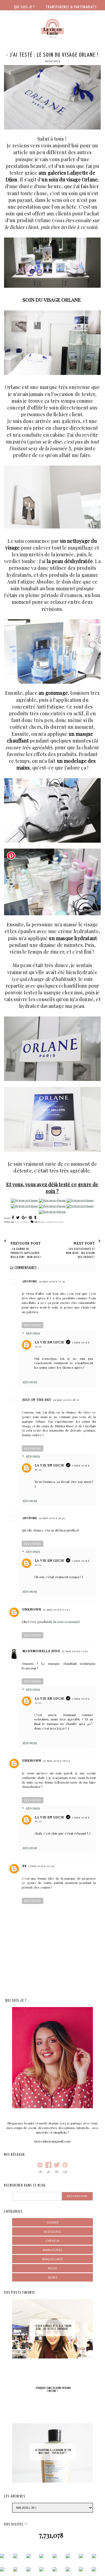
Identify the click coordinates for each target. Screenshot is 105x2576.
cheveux (52, 2241)
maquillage (52, 2259)
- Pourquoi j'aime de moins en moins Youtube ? (53, 2390)
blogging (52, 2231)
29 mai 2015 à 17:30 (52, 1281)
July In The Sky (37, 1399)
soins (53, 2277)
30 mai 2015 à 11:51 (75, 1651)
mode (53, 2268)
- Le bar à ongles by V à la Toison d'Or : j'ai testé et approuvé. (52, 2328)
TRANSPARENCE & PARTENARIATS (71, 7)
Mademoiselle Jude (41, 1651)
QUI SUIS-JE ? (24, 7)
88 (24, 1866)
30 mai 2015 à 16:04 (56, 1761)
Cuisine (53, 2222)
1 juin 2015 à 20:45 (41, 1866)
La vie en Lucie (49, 1342)
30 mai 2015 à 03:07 (57, 1609)
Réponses (33, 1333)
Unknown (32, 1609)
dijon (43, 1222)
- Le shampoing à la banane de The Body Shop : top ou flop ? (52, 2452)
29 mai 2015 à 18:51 (66, 1400)
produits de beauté (55, 1222)
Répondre (33, 1325)
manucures (52, 2250)
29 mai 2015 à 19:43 (52, 1518)
